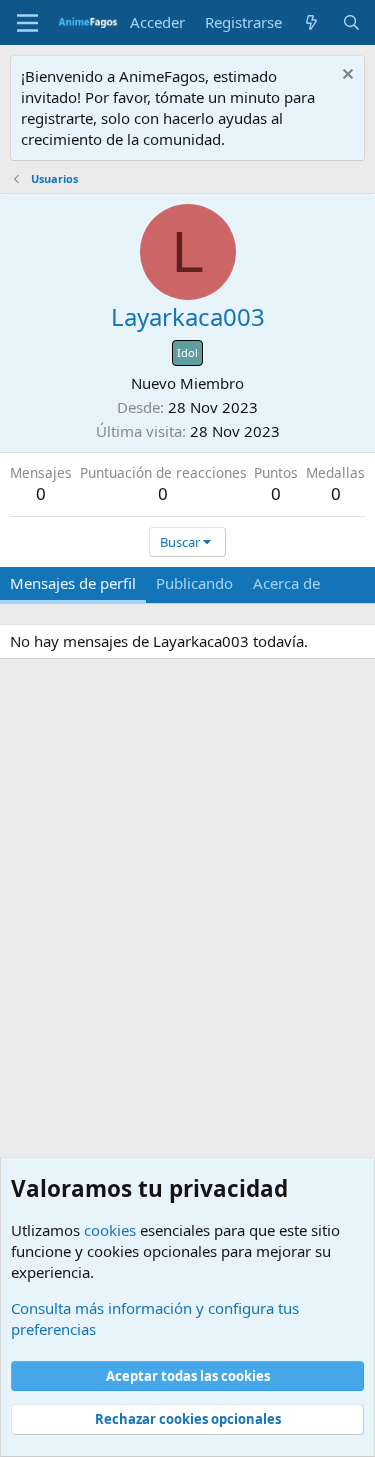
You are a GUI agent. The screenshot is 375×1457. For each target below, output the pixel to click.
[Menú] (27, 23)
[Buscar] (351, 22)
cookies (110, 1230)
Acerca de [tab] (286, 583)
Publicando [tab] (194, 583)
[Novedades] (311, 22)
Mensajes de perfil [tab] (73, 583)
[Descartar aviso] (345, 76)
